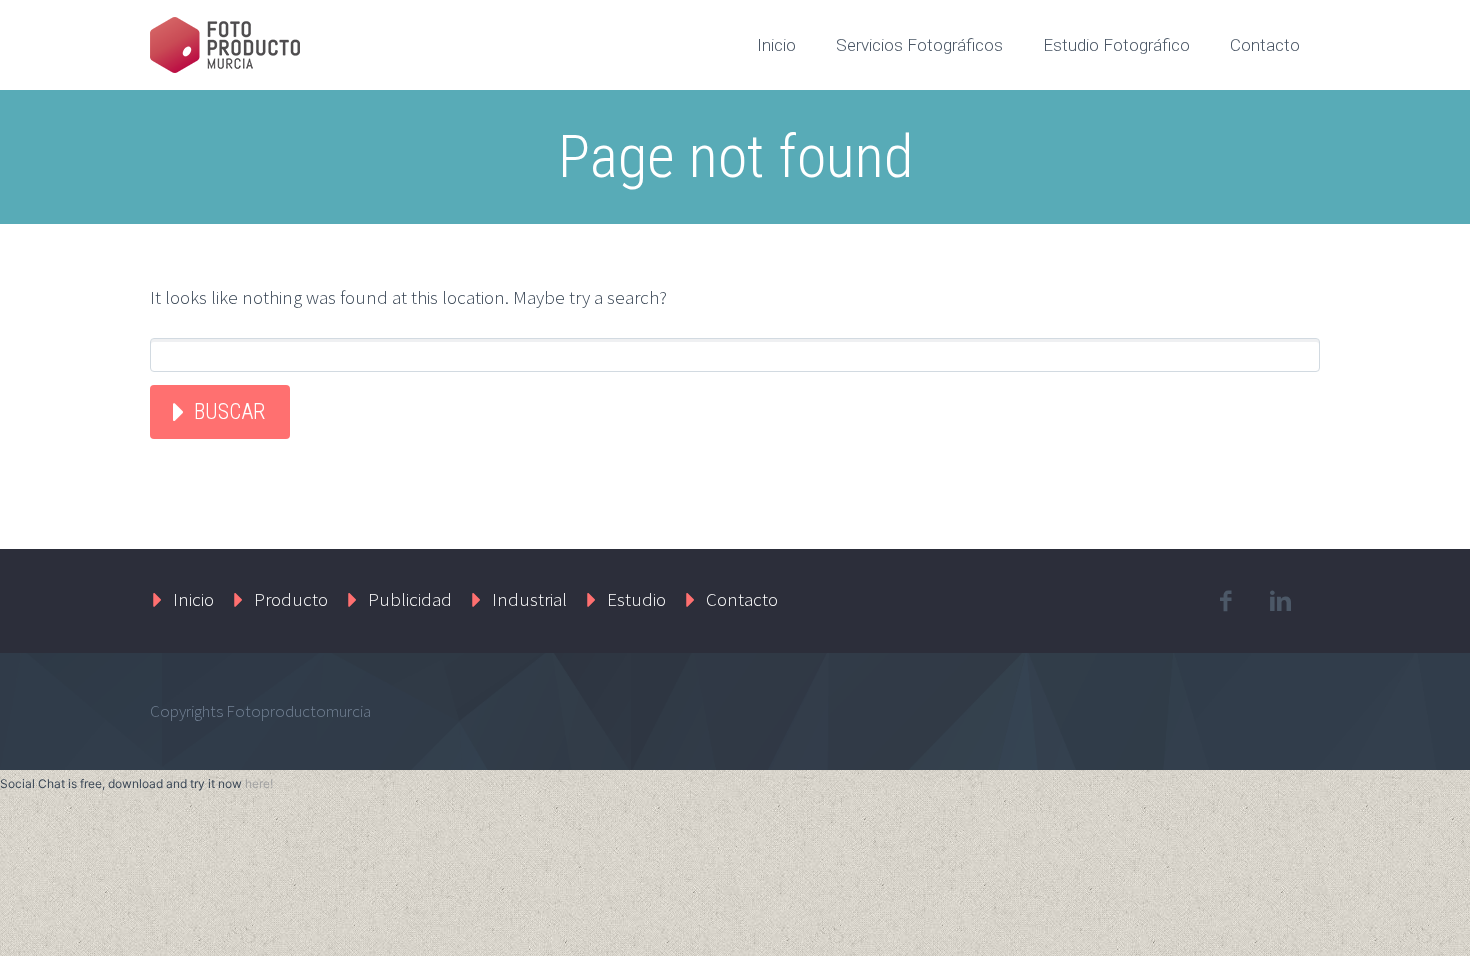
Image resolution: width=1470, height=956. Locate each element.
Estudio (636, 599)
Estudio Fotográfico (1116, 45)
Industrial (529, 599)
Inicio (776, 45)
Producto (291, 599)
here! (259, 783)
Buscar (229, 411)
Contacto (1265, 45)
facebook (1225, 601)
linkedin (1280, 601)
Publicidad (410, 599)
